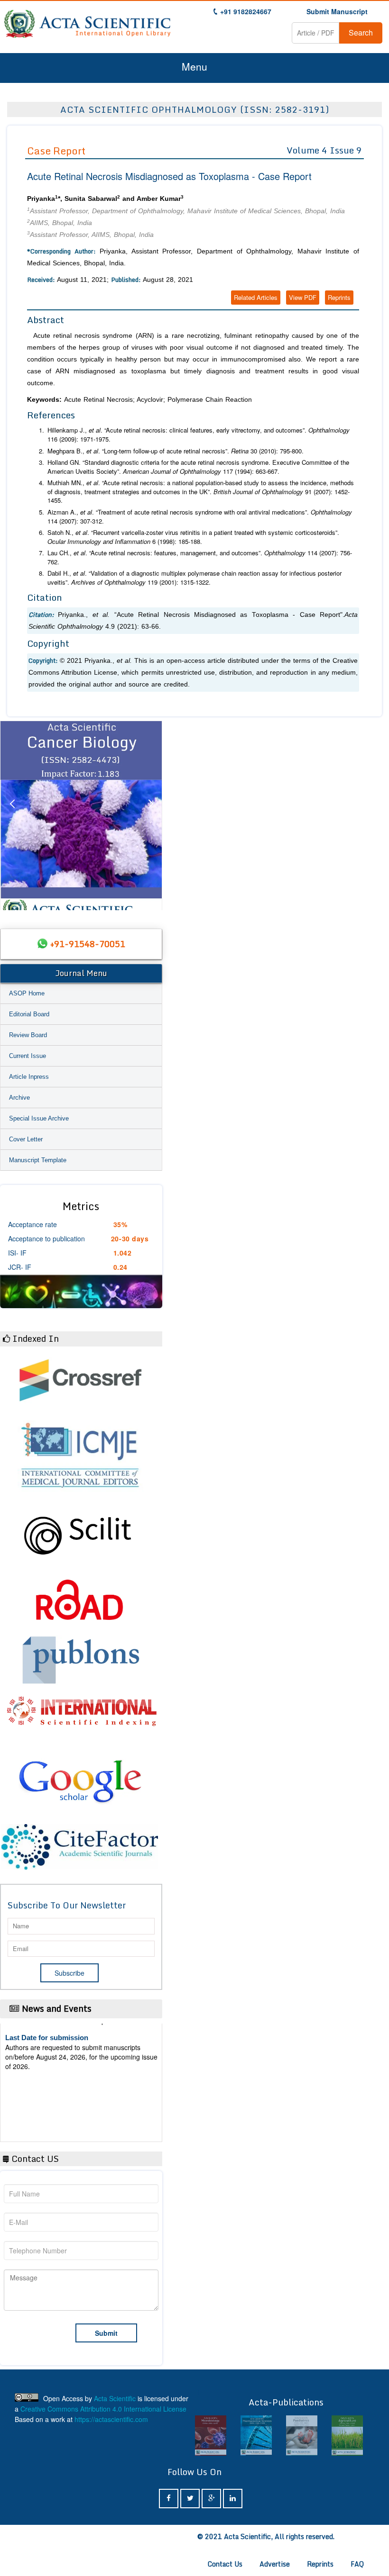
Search (361, 32)
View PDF (303, 297)
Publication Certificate (42, 2070)
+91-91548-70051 (88, 944)
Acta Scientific (115, 2398)
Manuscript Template (38, 1160)
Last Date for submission (47, 2106)
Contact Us (225, 2564)
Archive (19, 1098)
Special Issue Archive (39, 1118)
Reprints (339, 297)
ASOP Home (27, 993)
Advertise (275, 2564)
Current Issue (28, 1056)
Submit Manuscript (337, 11)
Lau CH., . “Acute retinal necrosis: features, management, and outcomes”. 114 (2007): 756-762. (200, 557)
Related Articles (256, 297)
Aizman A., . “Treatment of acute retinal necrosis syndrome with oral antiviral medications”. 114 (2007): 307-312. (200, 517)
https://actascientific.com (111, 2419)
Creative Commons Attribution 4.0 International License (103, 2409)
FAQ (357, 2564)
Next (150, 815)
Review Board (28, 1035)
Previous (12, 815)
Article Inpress (29, 1077)
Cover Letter (26, 1139)
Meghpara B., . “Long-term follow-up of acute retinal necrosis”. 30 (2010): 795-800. (176, 451)
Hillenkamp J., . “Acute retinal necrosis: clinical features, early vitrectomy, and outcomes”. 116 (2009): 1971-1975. (199, 435)
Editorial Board (29, 1014)
